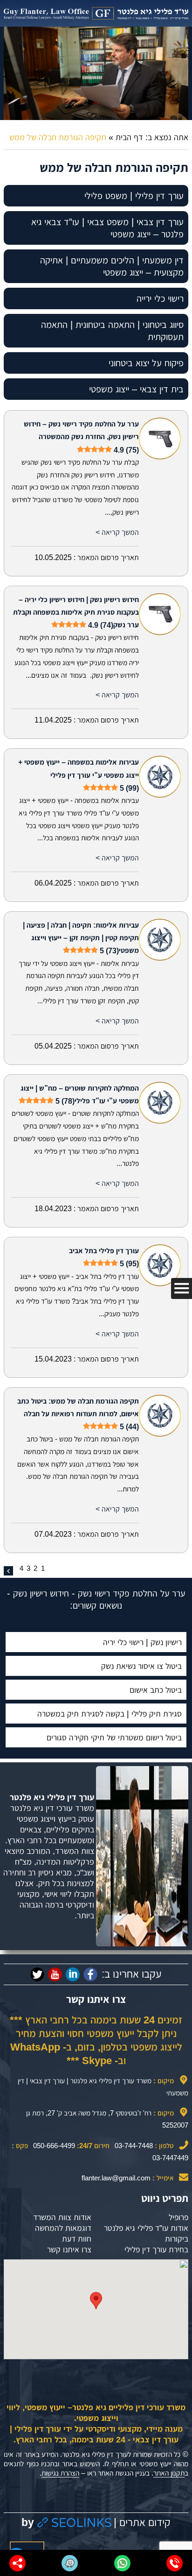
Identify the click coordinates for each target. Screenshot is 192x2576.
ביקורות (177, 2239)
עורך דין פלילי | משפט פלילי (134, 196)
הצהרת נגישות (60, 2473)
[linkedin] (73, 1974)
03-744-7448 (134, 2146)
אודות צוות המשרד (62, 2217)
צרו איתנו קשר (69, 2250)
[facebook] (90, 1974)
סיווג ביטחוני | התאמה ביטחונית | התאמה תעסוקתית (112, 331)
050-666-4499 (54, 2146)
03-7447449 (170, 2158)
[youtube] (55, 1974)
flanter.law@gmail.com (116, 2178)
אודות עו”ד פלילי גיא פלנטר (146, 2228)
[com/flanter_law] (37, 1974)
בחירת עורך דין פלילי (156, 2250)
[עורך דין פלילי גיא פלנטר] (96, 13)
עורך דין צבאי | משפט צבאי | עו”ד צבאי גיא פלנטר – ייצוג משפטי (107, 228)
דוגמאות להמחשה (63, 2228)
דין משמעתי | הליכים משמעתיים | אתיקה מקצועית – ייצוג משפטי (112, 266)
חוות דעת (77, 2239)
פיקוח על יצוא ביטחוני (146, 363)
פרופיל (178, 2217)
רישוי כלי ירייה (160, 298)
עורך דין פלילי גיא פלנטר (52, 1797)
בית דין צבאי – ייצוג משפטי (136, 389)
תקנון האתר (169, 2473)
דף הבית (129, 137)
